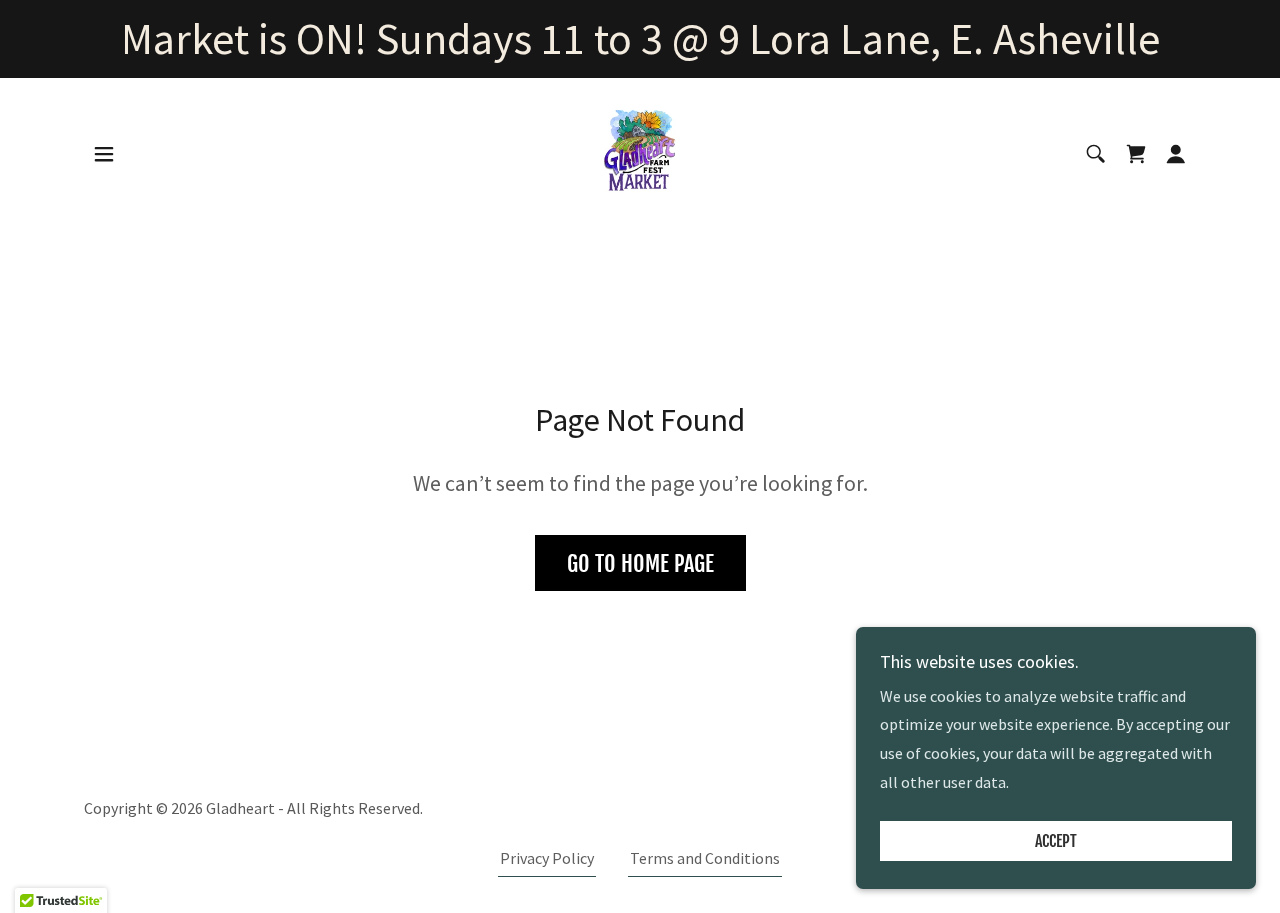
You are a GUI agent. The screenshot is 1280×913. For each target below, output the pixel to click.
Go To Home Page (640, 563)
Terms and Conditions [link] (705, 858)
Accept (1056, 841)
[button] (104, 154)
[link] (640, 151)
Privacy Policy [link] (547, 858)
